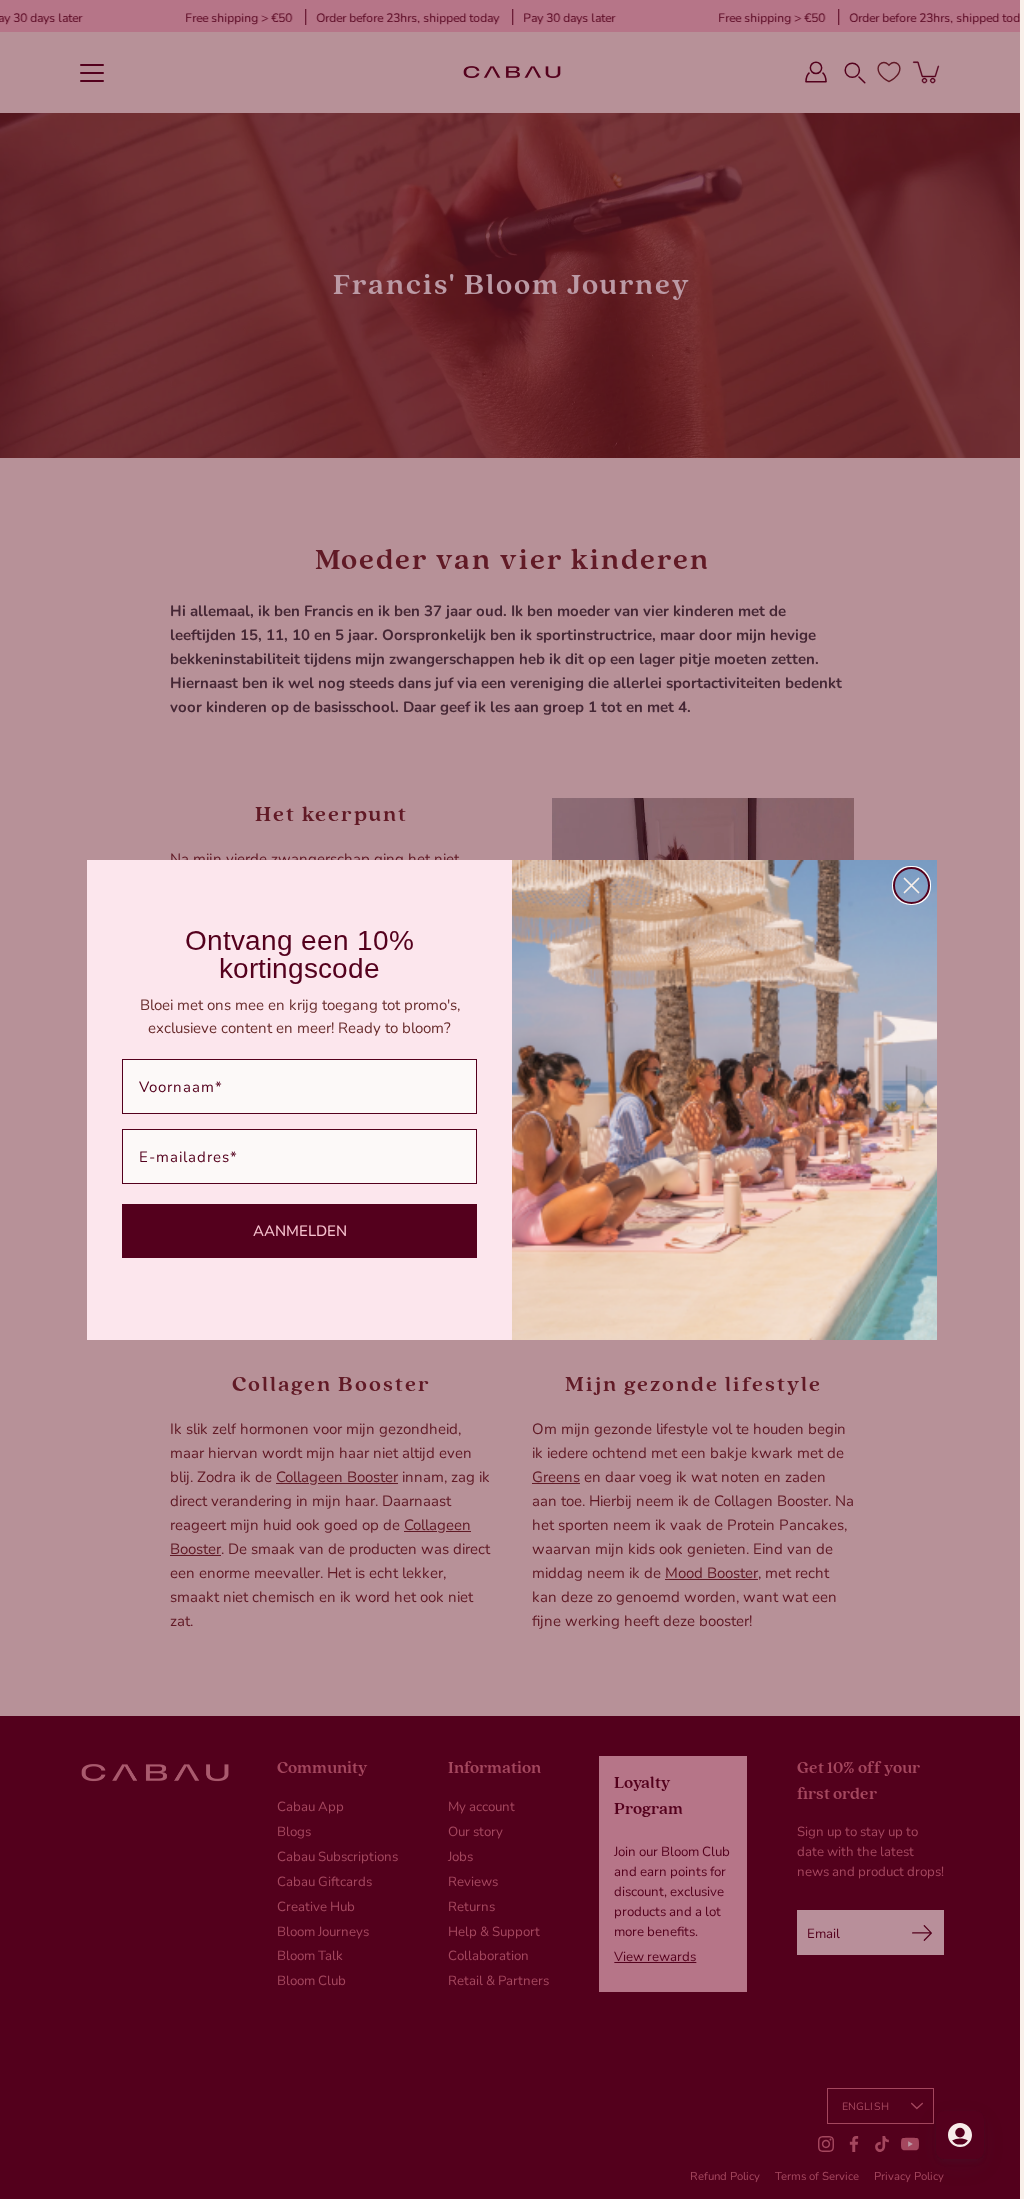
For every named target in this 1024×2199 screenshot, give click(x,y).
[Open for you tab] (945, 2135)
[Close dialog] (904, 885)
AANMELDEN (292, 1230)
